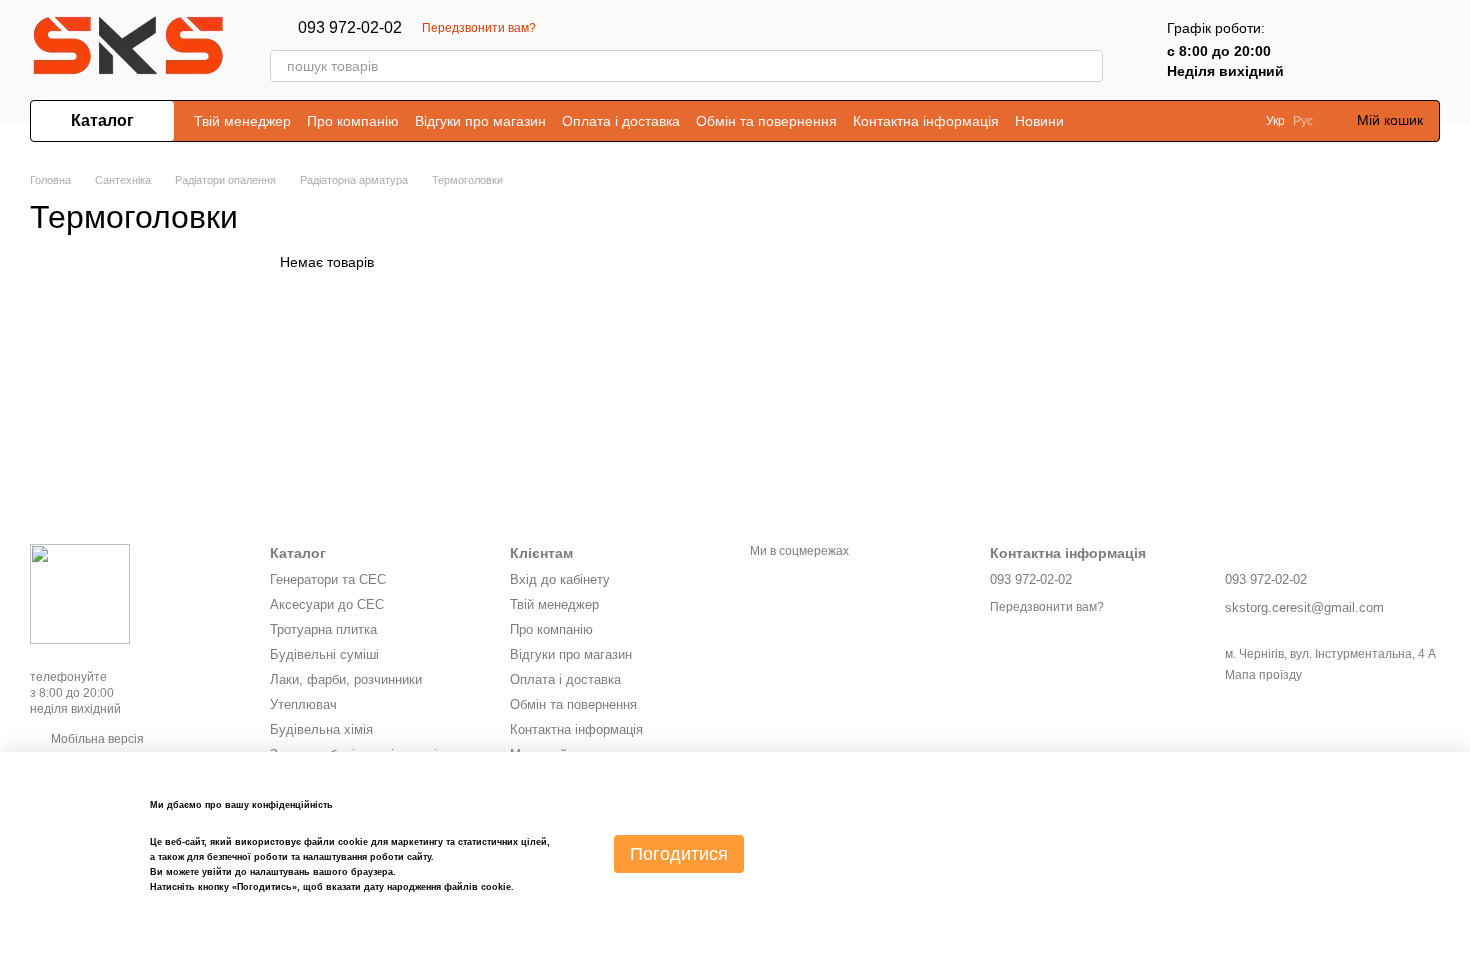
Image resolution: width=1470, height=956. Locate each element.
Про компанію (353, 121)
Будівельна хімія (321, 729)
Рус (1303, 121)
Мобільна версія (96, 739)
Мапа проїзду (1263, 675)
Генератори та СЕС (328, 579)
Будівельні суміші (324, 654)
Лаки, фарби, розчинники (346, 679)
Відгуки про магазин (480, 121)
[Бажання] (1372, 50)
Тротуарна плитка (323, 629)
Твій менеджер (242, 121)
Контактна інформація (926, 121)
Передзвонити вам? (479, 28)
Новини (1039, 121)
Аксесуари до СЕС (327, 604)
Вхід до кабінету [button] (560, 579)
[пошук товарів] (1087, 66)
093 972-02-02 (350, 28)
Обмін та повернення (766, 121)
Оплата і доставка (621, 121)
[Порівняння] (1320, 50)
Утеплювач (303, 704)
